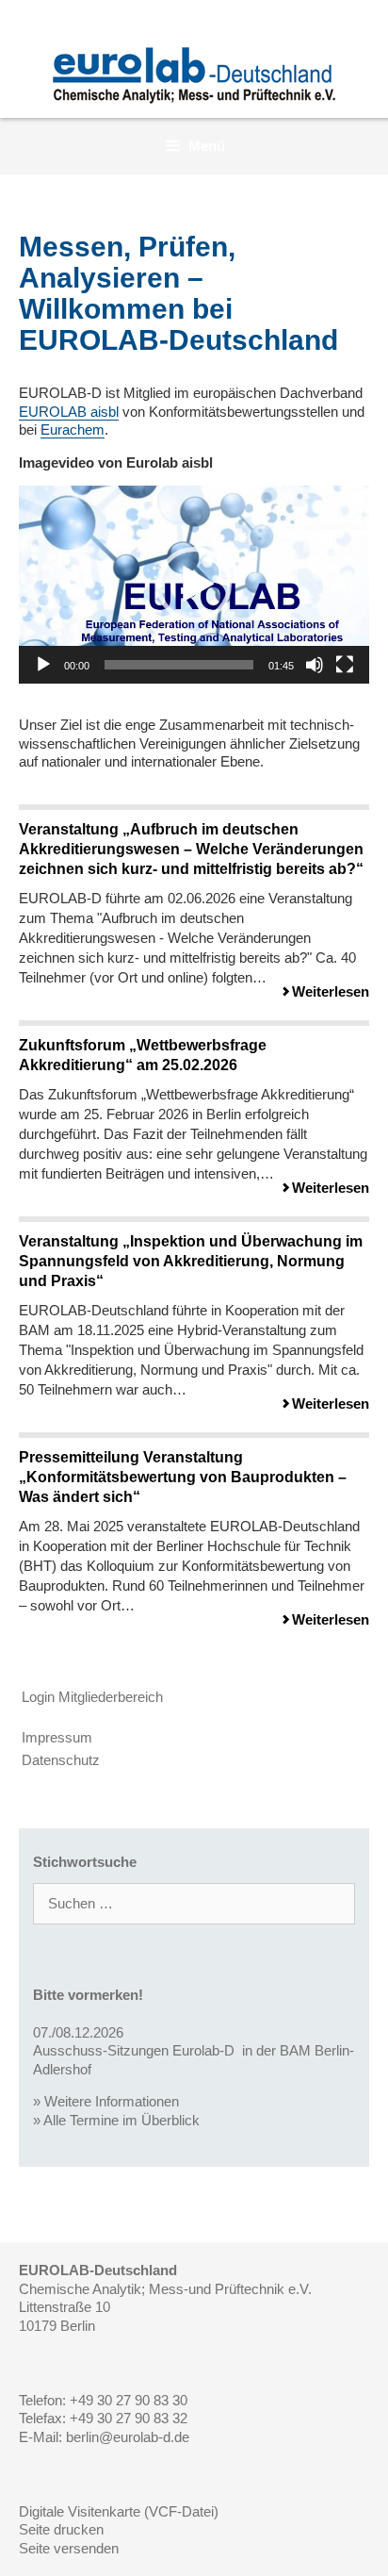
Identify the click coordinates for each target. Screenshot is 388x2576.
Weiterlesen (331, 991)
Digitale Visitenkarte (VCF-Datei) (119, 2511)
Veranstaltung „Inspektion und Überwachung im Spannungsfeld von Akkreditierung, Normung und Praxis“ (191, 1261)
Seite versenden (69, 2548)
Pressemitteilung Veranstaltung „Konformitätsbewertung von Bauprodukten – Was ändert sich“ (183, 1477)
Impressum (57, 1737)
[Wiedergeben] (43, 665)
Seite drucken (61, 2529)
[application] (194, 585)
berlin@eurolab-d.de (128, 2437)
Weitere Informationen (112, 2101)
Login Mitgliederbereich (92, 1697)
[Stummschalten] (315, 665)
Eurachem (73, 429)
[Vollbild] (345, 665)
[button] (194, 585)
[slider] (179, 665)
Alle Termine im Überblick (121, 2120)
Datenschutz (61, 1760)
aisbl (69, 412)
